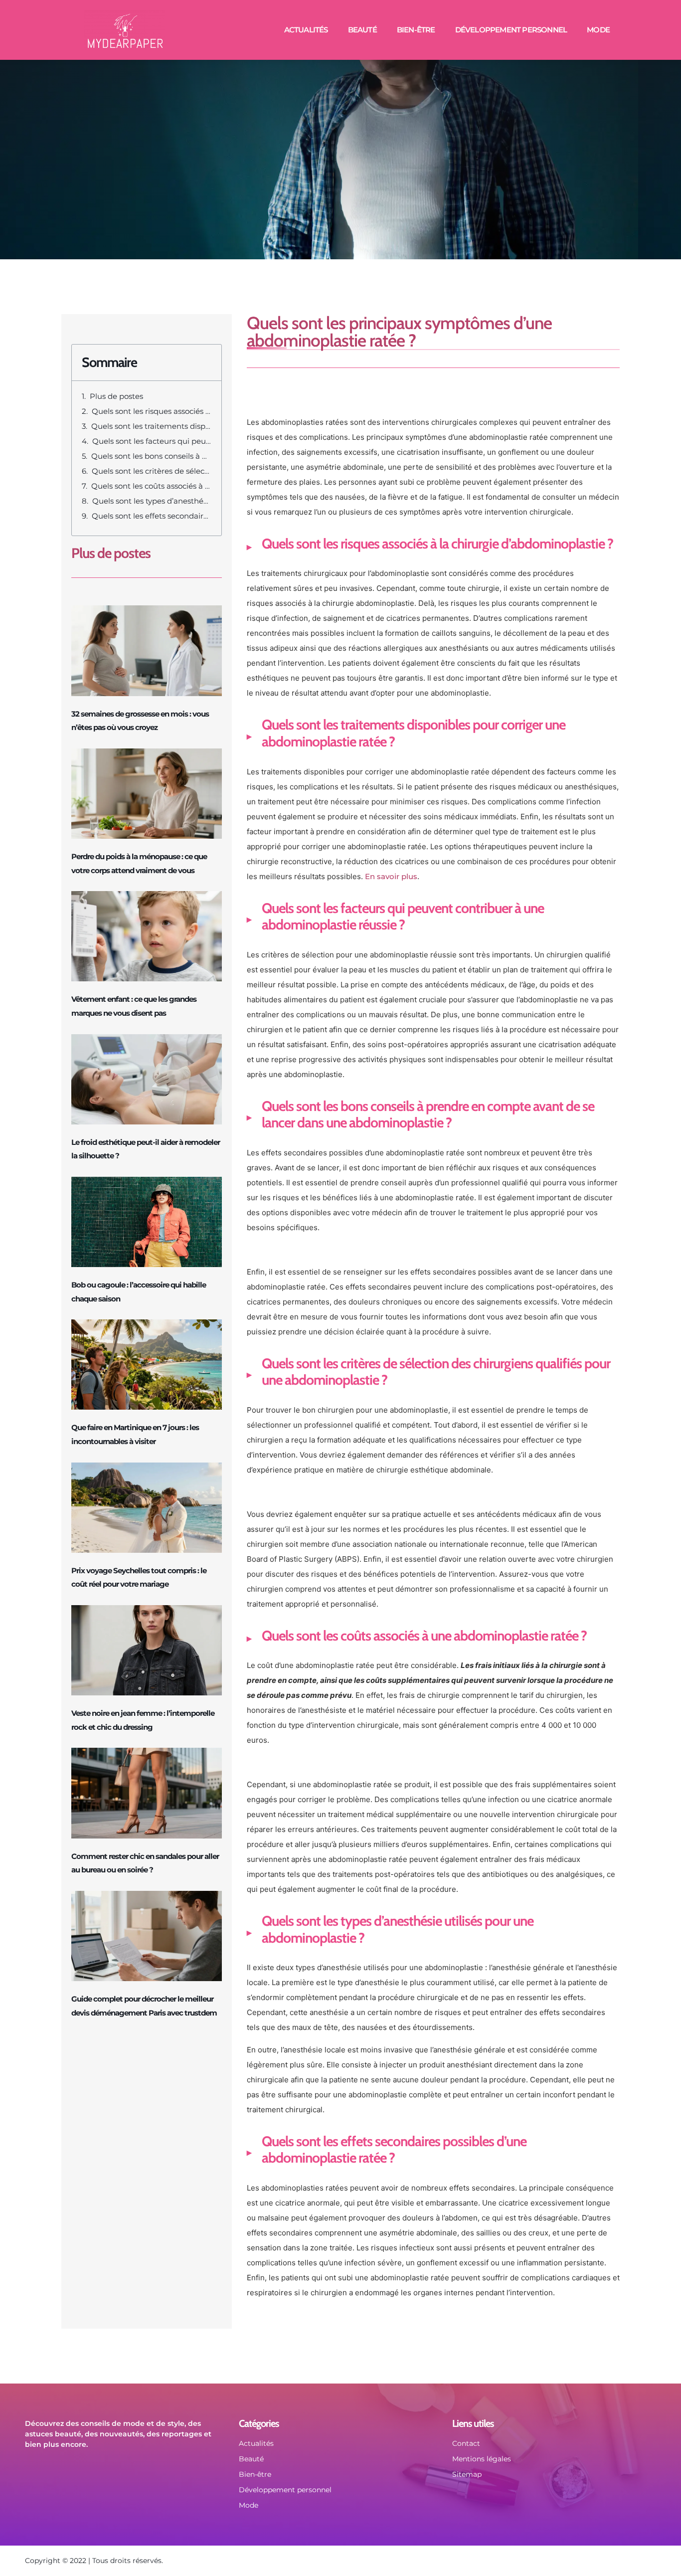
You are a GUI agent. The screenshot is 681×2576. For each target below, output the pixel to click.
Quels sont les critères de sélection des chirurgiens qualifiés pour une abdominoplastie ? (152, 471)
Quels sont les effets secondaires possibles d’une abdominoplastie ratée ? (152, 516)
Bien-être (416, 30)
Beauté (362, 30)
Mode (598, 30)
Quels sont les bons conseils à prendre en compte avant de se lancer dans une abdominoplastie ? (151, 456)
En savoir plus (391, 876)
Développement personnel (511, 30)
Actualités (306, 30)
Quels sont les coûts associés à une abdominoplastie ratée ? (151, 486)
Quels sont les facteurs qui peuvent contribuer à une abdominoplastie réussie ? (152, 441)
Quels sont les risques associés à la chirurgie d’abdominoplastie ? (152, 411)
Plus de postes (116, 396)
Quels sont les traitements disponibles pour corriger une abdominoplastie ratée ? (151, 426)
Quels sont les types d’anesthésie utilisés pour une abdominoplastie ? (152, 501)
